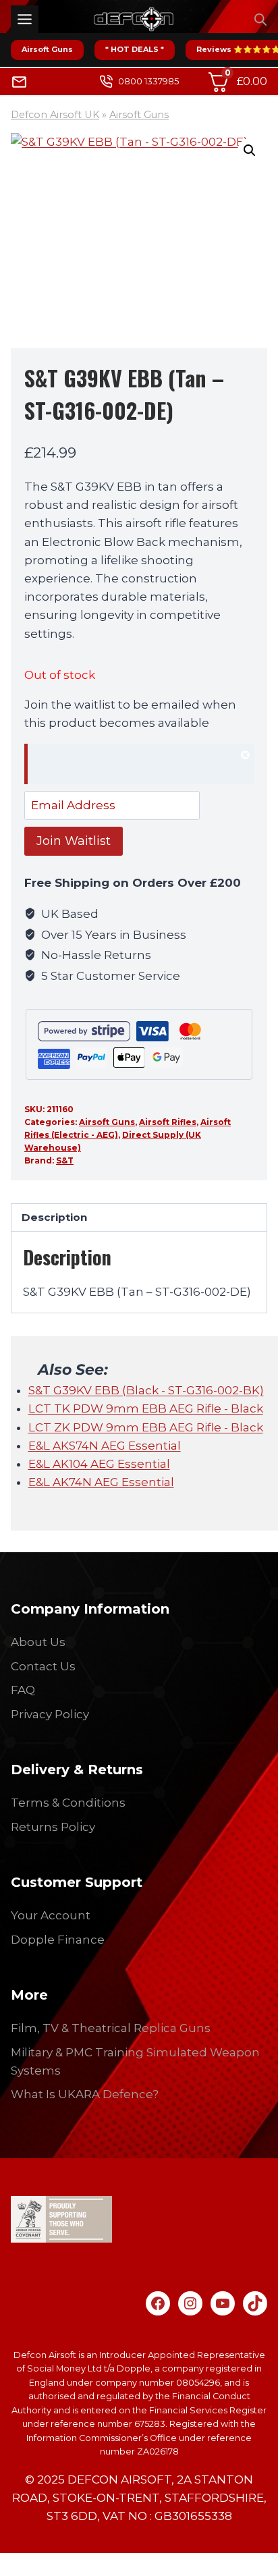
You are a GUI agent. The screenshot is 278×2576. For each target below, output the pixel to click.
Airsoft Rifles (168, 1122)
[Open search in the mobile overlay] (260, 20)
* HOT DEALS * (135, 49)
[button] (250, 150)
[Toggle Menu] (25, 19)
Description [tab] (54, 1217)
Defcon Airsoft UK (55, 115)
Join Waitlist (74, 841)
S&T (65, 1160)
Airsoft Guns (47, 49)
